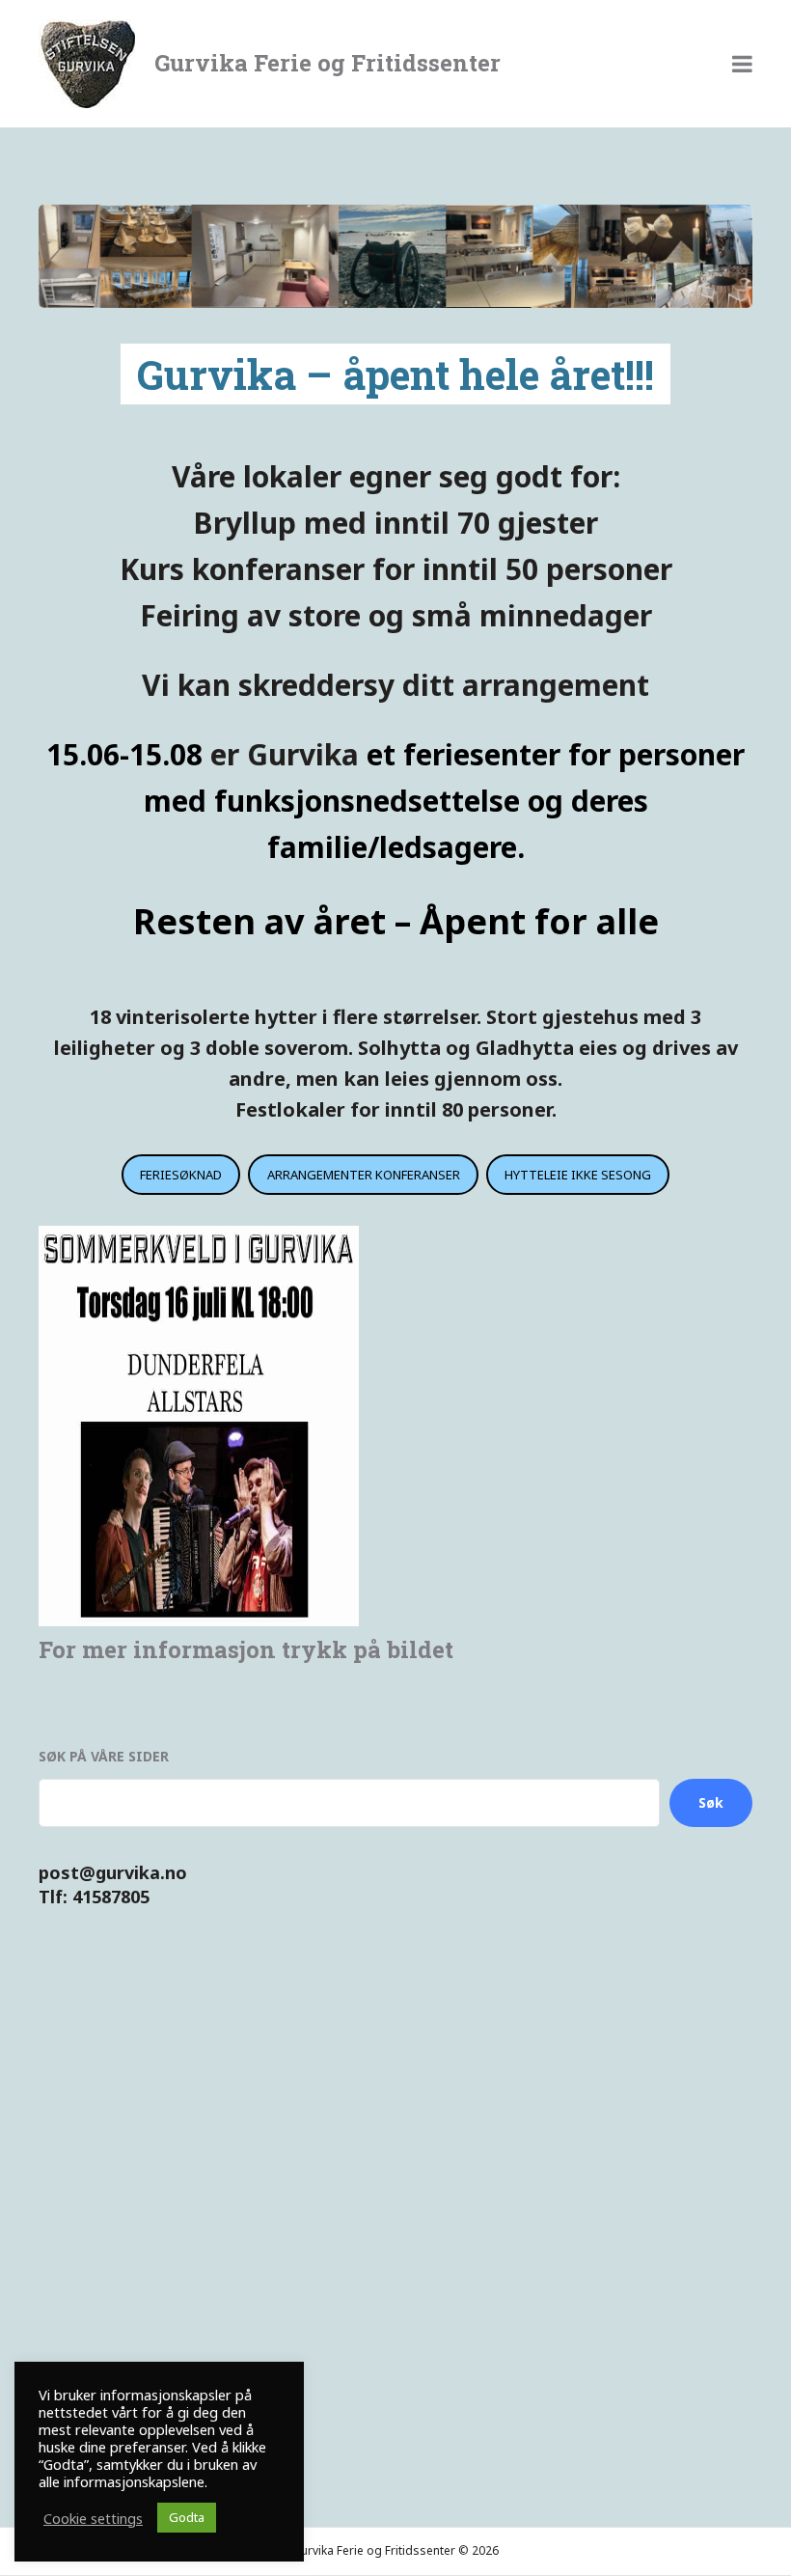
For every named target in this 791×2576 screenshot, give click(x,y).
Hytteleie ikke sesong (578, 1175)
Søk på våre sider (104, 1756)
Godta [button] (187, 2517)
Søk (711, 1802)
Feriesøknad (181, 1175)
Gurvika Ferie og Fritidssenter (327, 63)
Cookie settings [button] (93, 2518)
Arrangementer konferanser (364, 1175)
